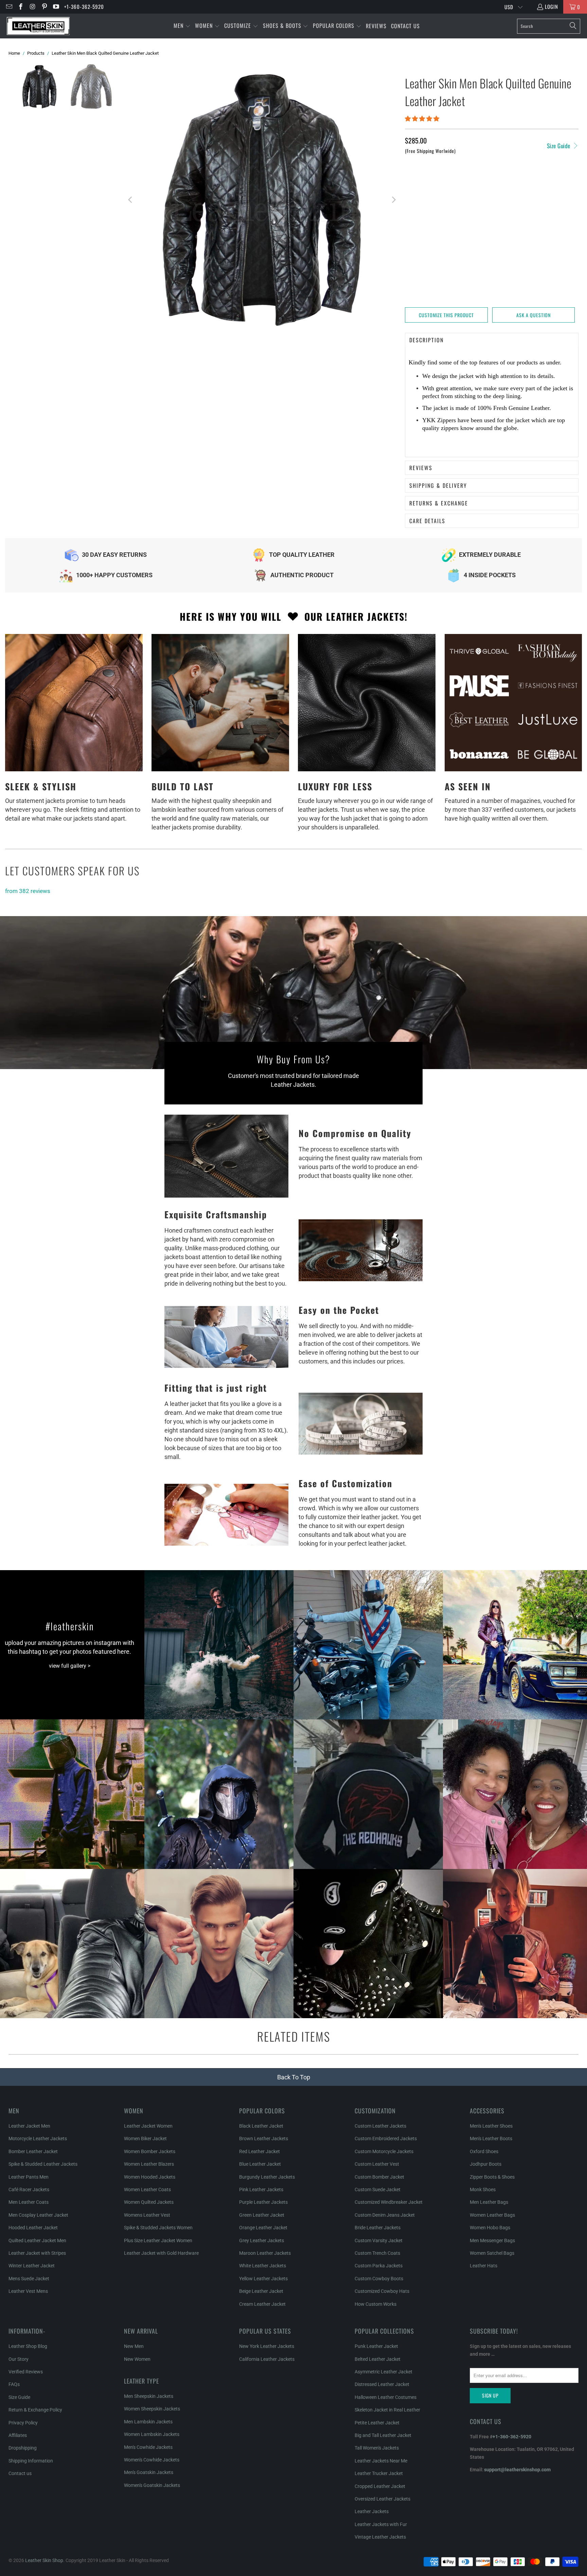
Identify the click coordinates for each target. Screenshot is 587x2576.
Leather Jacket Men (29, 2126)
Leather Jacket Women (148, 2126)
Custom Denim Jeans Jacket (385, 2215)
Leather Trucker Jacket (379, 2473)
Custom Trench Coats (377, 2253)
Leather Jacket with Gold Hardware (161, 2253)
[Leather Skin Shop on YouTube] (56, 7)
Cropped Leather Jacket (380, 2486)
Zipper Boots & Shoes (492, 2177)
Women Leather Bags (492, 2215)
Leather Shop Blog (28, 2346)
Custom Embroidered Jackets (386, 2139)
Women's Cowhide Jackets (152, 2460)
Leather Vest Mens (28, 2291)
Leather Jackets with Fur (381, 2524)
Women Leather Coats (147, 2189)
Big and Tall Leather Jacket (383, 2435)
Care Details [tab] (427, 521)
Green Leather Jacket (262, 2215)
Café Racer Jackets (29, 2189)
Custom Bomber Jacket (379, 2177)
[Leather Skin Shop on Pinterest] (44, 7)
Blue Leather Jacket (260, 2164)
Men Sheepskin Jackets (149, 2396)
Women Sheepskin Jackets (152, 2409)
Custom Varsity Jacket (379, 2240)
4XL (532, 184)
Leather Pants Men (29, 2177)
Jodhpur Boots (486, 2164)
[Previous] (130, 200)
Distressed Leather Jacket (382, 2384)
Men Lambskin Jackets (148, 2422)
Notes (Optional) (425, 226)
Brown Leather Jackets (264, 2139)
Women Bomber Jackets (150, 2151)
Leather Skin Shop (44, 2560)
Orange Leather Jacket (263, 2228)
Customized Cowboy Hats (382, 2291)
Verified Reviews (26, 2372)
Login (552, 6)
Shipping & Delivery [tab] (438, 485)
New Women (137, 2359)
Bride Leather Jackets (378, 2228)
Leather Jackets (372, 2511)
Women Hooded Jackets (150, 2177)
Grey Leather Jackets (262, 2240)
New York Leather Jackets (267, 2346)
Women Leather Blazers (149, 2164)
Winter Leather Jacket (32, 2266)
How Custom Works (376, 2304)
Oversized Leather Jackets (383, 2499)
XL (480, 184)
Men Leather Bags (489, 2202)
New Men (134, 2346)
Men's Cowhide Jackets (148, 2447)
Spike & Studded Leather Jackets (43, 2164)
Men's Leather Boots (491, 2139)
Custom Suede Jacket (378, 2189)
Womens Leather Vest (147, 2215)
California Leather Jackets (267, 2359)
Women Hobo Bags (490, 2228)
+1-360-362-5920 (84, 6)
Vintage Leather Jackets (380, 2537)
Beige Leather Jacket (261, 2291)
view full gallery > (70, 1666)
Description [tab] (426, 340)
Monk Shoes (483, 2189)
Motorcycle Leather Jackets (38, 2139)
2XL (497, 184)
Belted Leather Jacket (378, 2359)
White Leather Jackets (263, 2266)
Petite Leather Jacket (377, 2423)
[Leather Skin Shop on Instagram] (32, 7)
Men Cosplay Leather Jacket (38, 2215)
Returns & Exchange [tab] (439, 503)
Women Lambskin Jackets (152, 2434)
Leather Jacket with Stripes (37, 2253)
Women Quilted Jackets (149, 2202)
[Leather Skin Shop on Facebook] (21, 7)
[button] (182, 26)
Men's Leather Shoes (491, 2126)
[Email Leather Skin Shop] (9, 7)
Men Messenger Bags (492, 2240)
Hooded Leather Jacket (33, 2228)
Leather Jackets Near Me (381, 2461)
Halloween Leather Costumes (386, 2397)
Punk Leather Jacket (376, 2346)
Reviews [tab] (421, 468)
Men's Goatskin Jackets (149, 2472)
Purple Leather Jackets (263, 2202)
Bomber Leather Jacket (33, 2151)
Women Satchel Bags (492, 2253)
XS (412, 184)
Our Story (19, 2359)
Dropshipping (23, 2448)
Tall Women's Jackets (377, 2448)
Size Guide (559, 146)
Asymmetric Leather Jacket (384, 2372)
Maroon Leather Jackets (265, 2253)
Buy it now (536, 291)
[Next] (393, 200)
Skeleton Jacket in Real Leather (387, 2410)
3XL (515, 184)
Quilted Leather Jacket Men (37, 2240)
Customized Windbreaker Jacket (389, 2202)
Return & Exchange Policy (35, 2410)
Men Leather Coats (29, 2202)
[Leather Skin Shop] (38, 26)
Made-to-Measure (429, 202)
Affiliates (18, 2435)
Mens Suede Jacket (29, 2279)
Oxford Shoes (484, 2151)
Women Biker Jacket (145, 2139)
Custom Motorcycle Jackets (384, 2151)
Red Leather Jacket (260, 2151)
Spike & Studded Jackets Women (158, 2228)
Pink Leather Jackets (261, 2189)
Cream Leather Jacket (262, 2304)
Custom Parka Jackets (379, 2266)
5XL (550, 184)
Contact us (20, 2473)
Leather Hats (484, 2266)
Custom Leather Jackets (380, 2126)
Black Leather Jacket (261, 2126)
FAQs (14, 2384)
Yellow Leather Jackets (263, 2279)
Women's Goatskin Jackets (152, 2485)
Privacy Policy (23, 2423)
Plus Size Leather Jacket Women (158, 2240)
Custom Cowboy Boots (379, 2279)
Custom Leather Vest (377, 2164)
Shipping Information (31, 2461)
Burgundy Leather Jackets (267, 2177)
